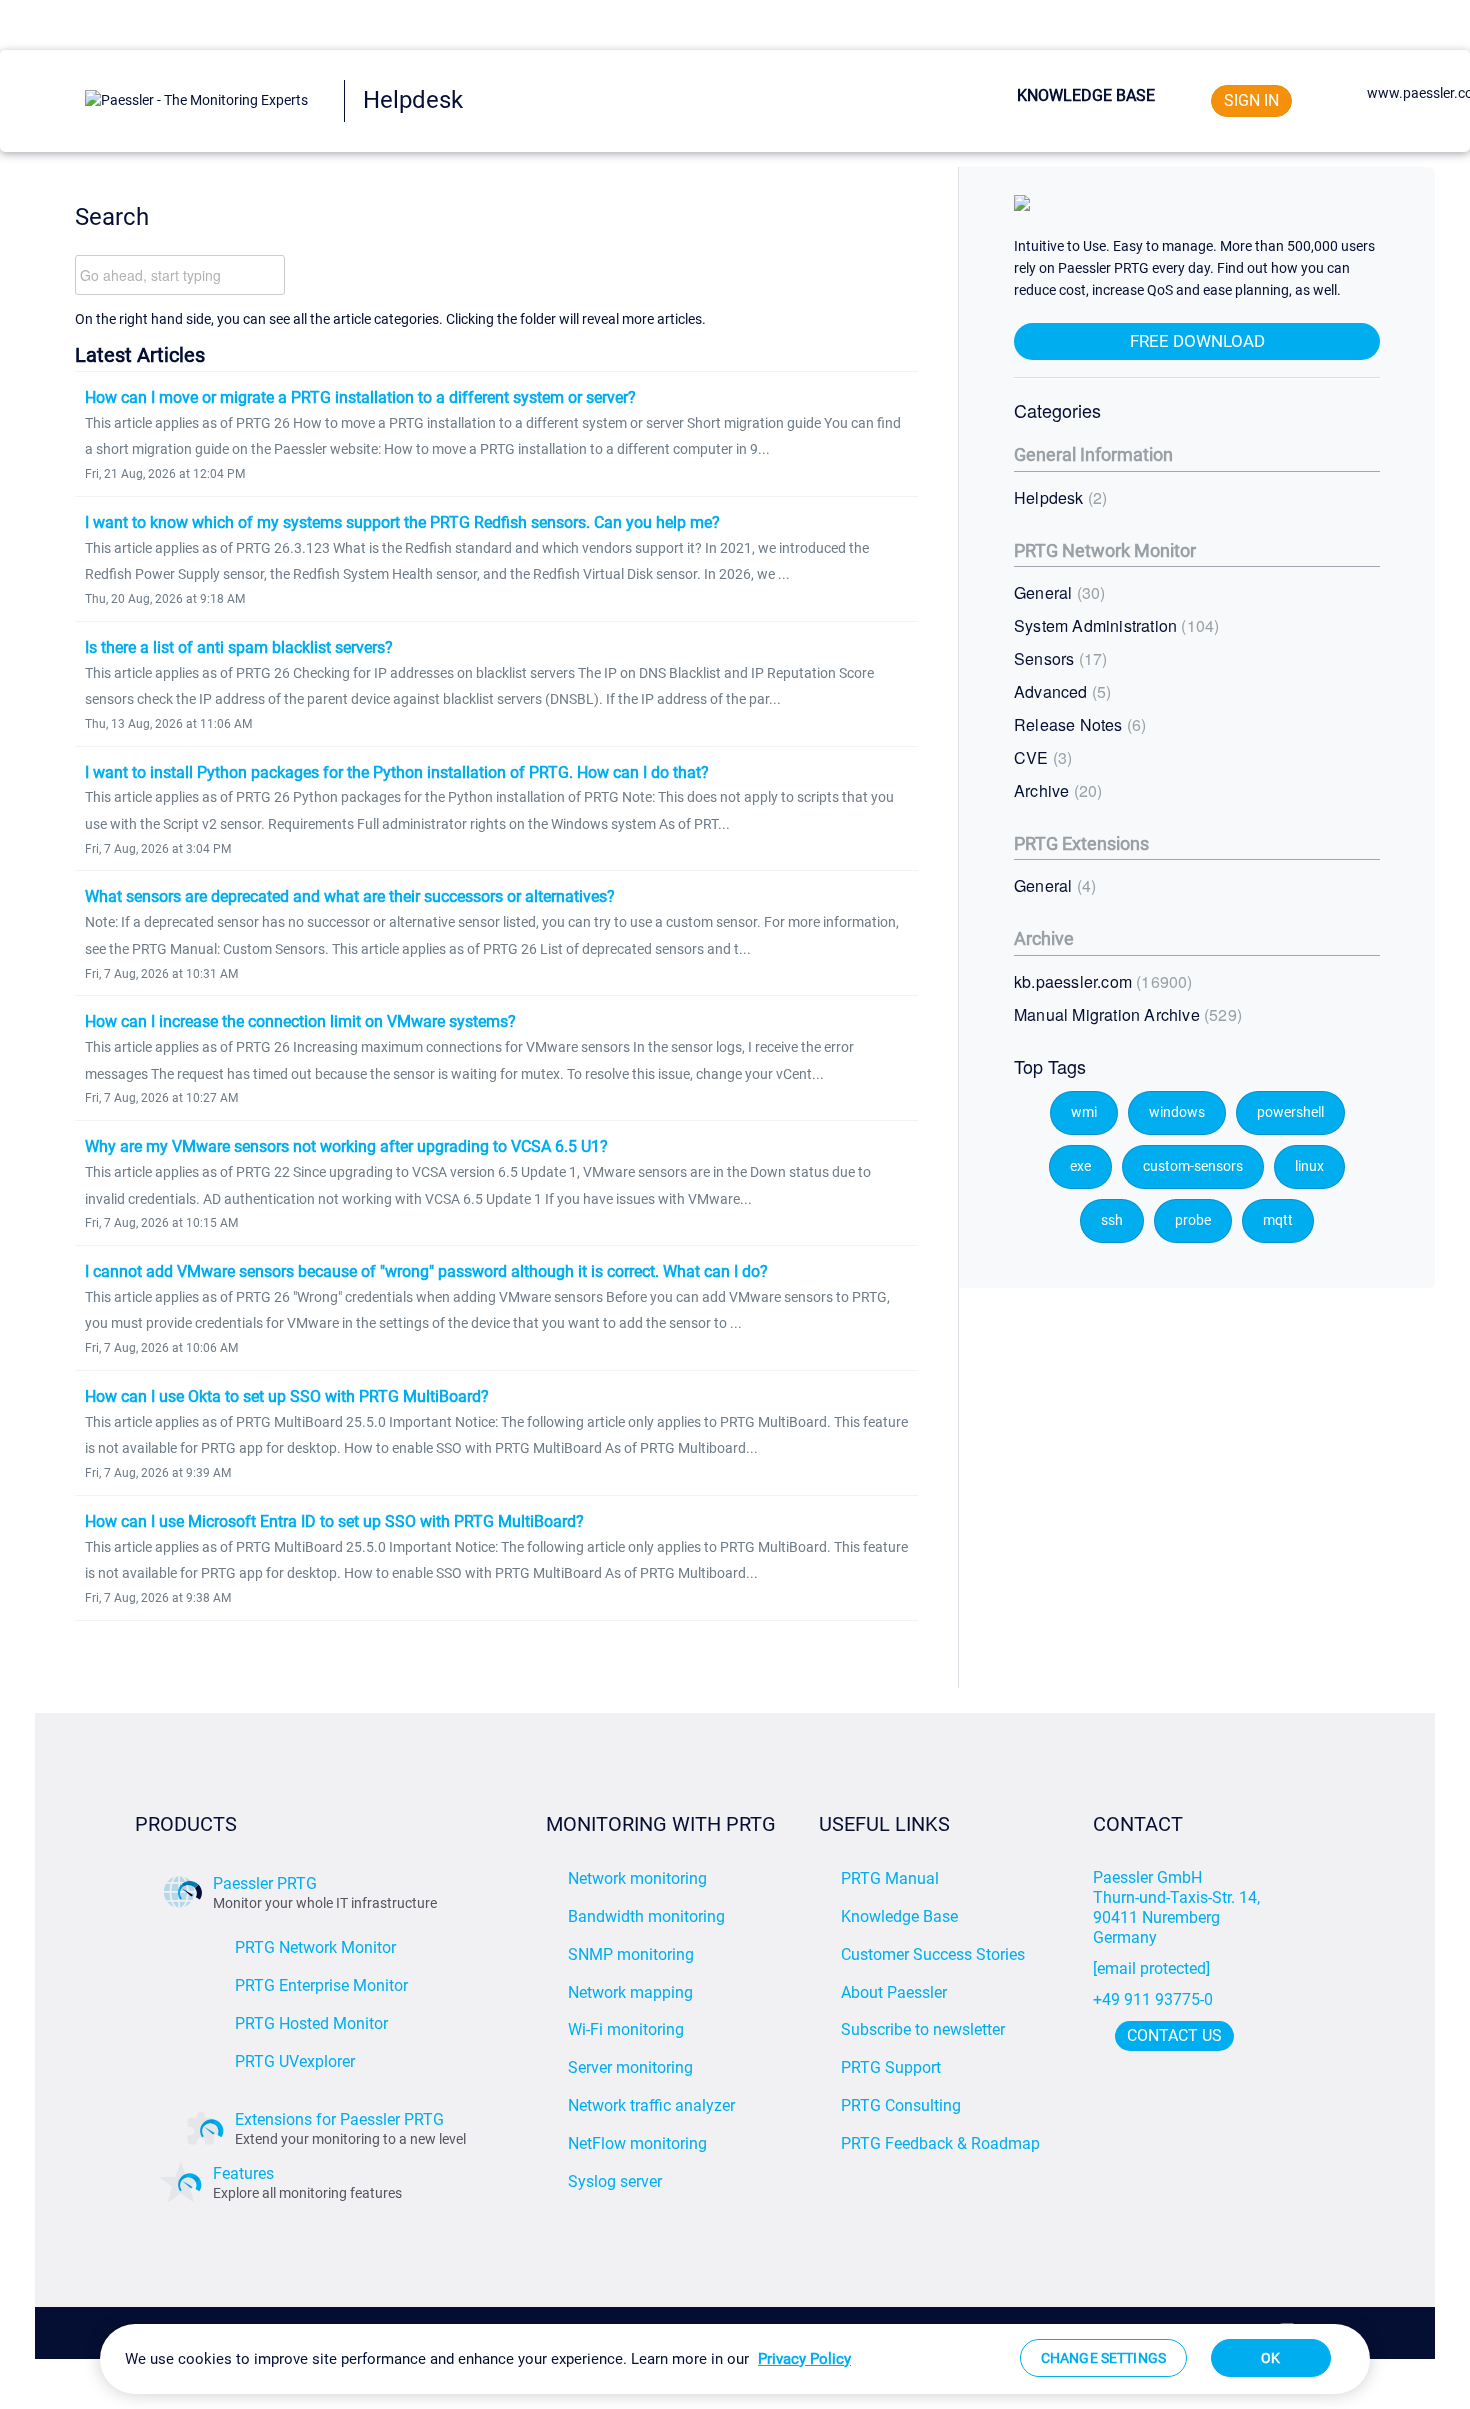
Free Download (1197, 341)
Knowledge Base (1086, 95)
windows (1177, 1112)
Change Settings (1103, 2358)
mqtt (1278, 1220)
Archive (1055, 790)
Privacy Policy (804, 2359)
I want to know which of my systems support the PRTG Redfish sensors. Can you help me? (402, 522)
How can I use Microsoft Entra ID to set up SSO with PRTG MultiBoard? (334, 1521)
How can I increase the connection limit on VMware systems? (300, 1021)
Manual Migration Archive (1125, 1014)
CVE (1040, 757)
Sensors (1058, 658)
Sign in (1251, 100)
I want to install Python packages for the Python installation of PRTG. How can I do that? (397, 772)
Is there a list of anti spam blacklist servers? (239, 647)
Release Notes (1077, 724)
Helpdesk (1058, 497)
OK (1270, 2358)
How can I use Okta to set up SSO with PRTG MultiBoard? (287, 1396)
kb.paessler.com (1100, 981)
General (1057, 592)
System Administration (1114, 625)
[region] (735, 2359)
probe (1193, 1220)
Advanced (1060, 691)
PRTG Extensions (1081, 843)
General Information (1093, 454)
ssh (1112, 1220)
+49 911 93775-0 (1153, 1999)
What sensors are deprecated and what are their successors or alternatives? (350, 896)
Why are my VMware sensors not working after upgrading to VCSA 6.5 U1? (346, 1146)
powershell (1290, 1112)
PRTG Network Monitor (1105, 550)
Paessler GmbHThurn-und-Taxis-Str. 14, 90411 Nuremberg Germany (1178, 1907)
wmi (1084, 1112)
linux (1309, 1166)
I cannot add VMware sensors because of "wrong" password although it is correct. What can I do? (426, 1271)
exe (1080, 1166)
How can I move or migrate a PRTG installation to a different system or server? (360, 397)
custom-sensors (1193, 1166)
